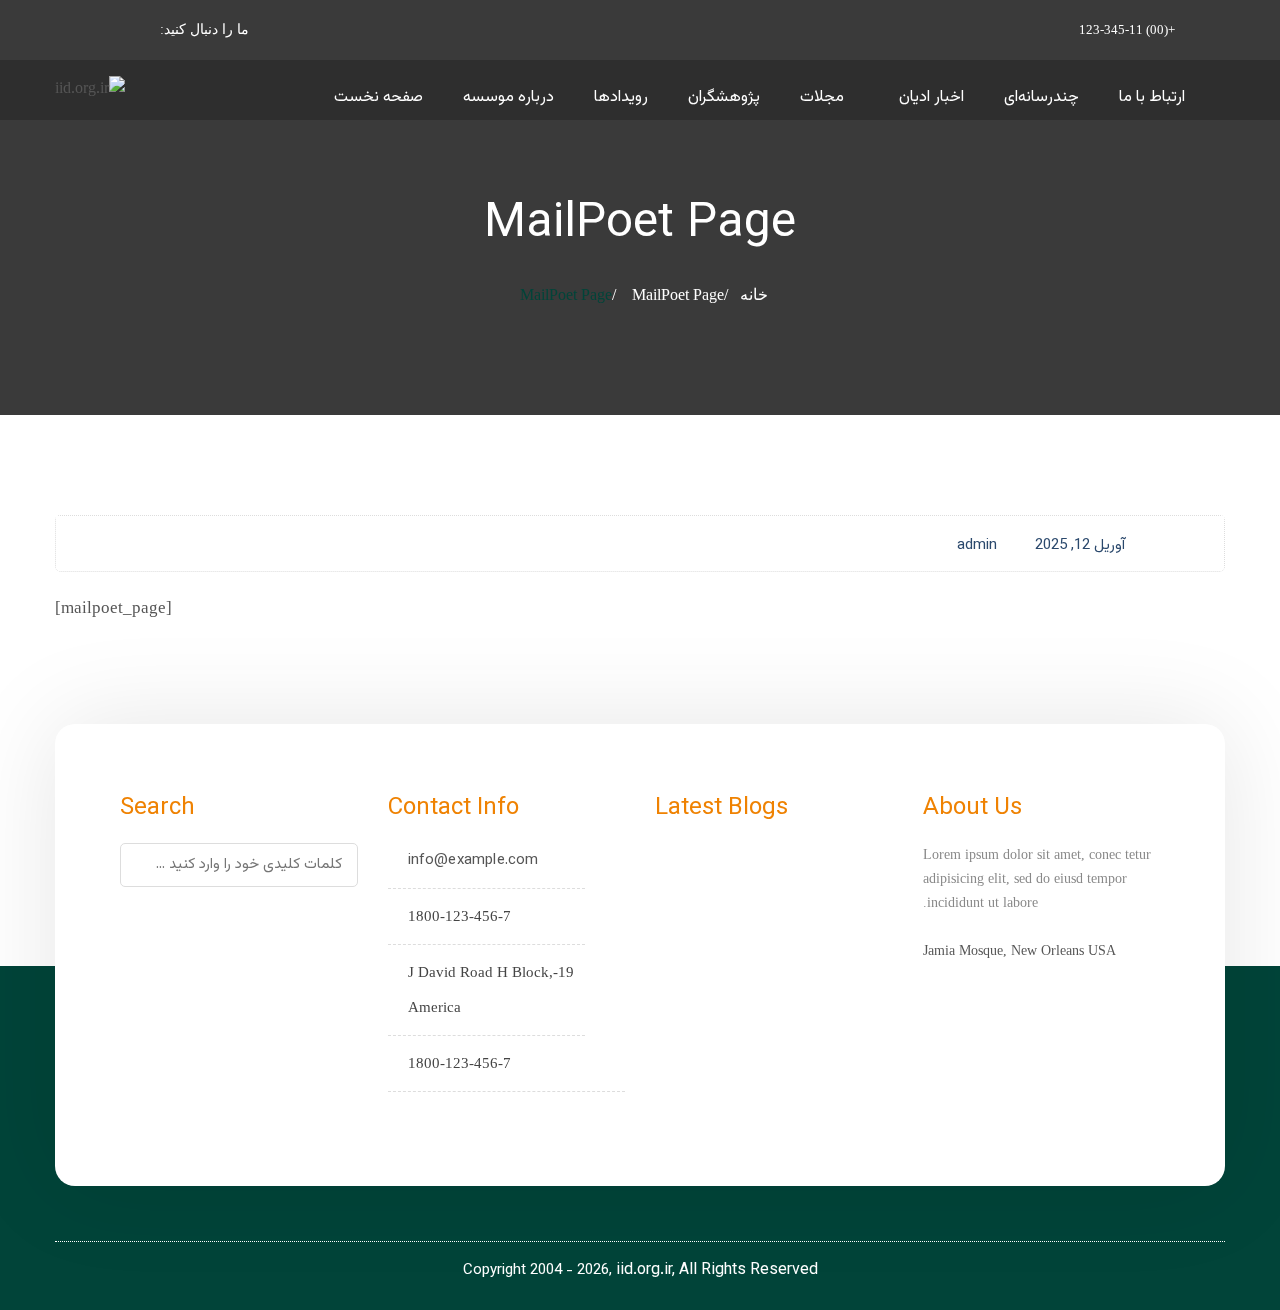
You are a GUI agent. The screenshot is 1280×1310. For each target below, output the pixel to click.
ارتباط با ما (1152, 97)
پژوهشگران (724, 97)
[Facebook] (434, 1119)
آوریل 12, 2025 (1080, 545)
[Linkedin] (403, 1119)
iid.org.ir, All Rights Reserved (717, 1270)
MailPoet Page (678, 294)
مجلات (822, 97)
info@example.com (473, 860)
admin (977, 545)
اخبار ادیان (931, 97)
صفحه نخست (378, 97)
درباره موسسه (508, 97)
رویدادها (621, 97)
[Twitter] (465, 1119)
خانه (754, 294)
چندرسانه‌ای (1041, 97)
